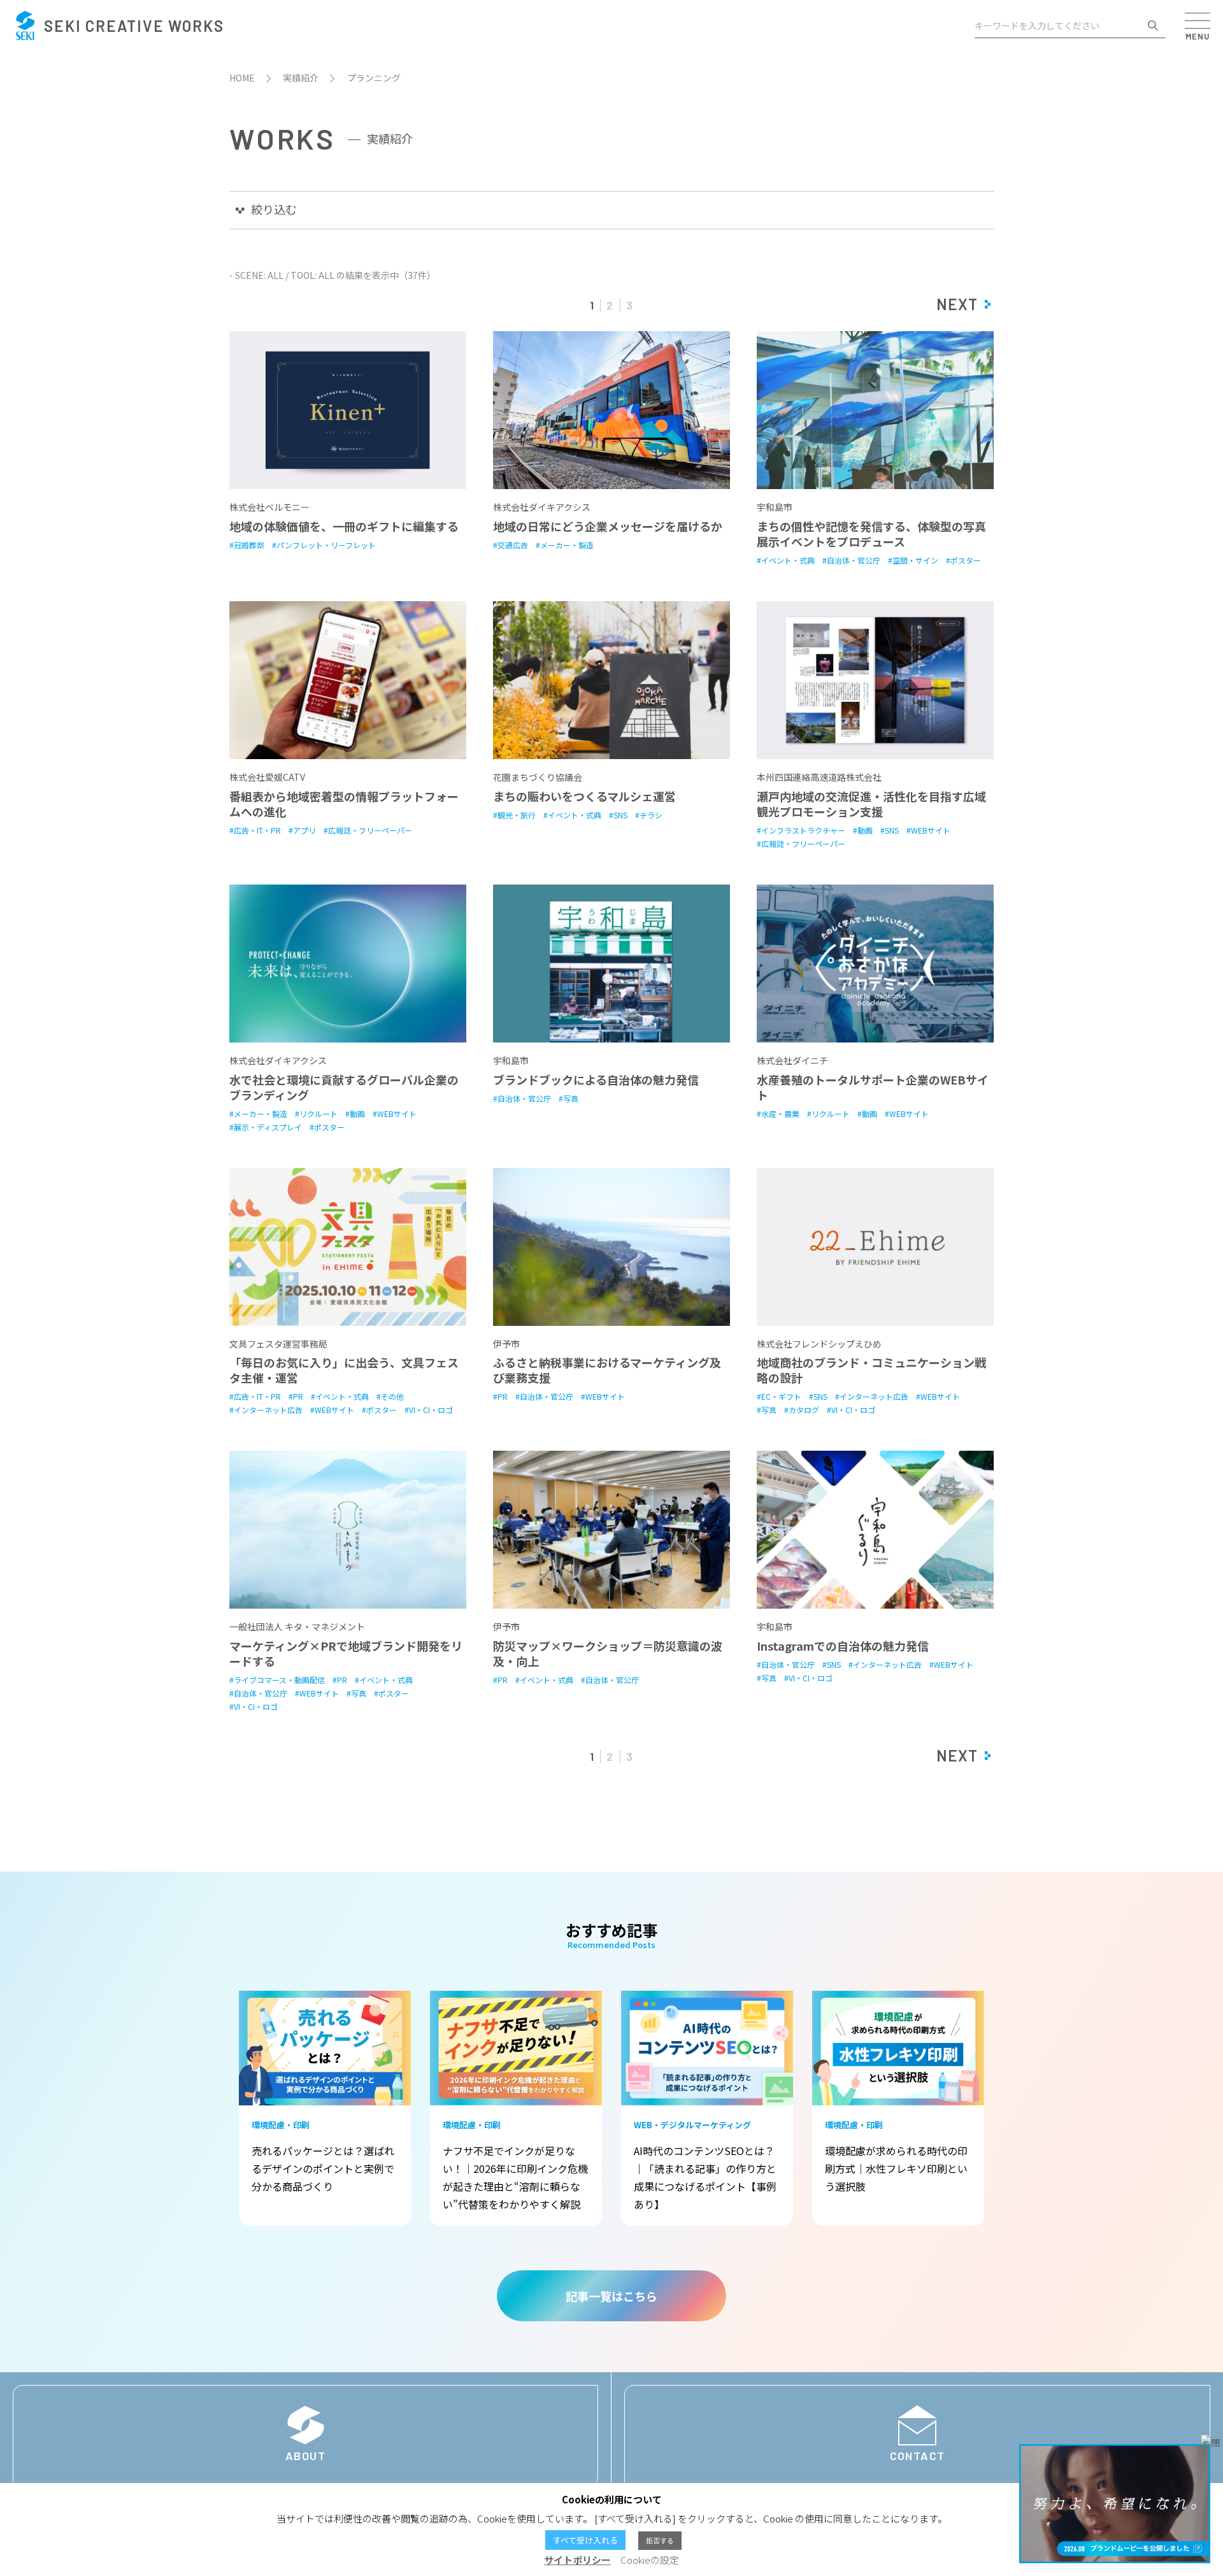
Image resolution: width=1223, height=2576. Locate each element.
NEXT (957, 304)
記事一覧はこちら (611, 2296)
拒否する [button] (660, 2540)
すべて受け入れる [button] (585, 2540)
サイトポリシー (577, 2560)
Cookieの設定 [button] (650, 2560)
